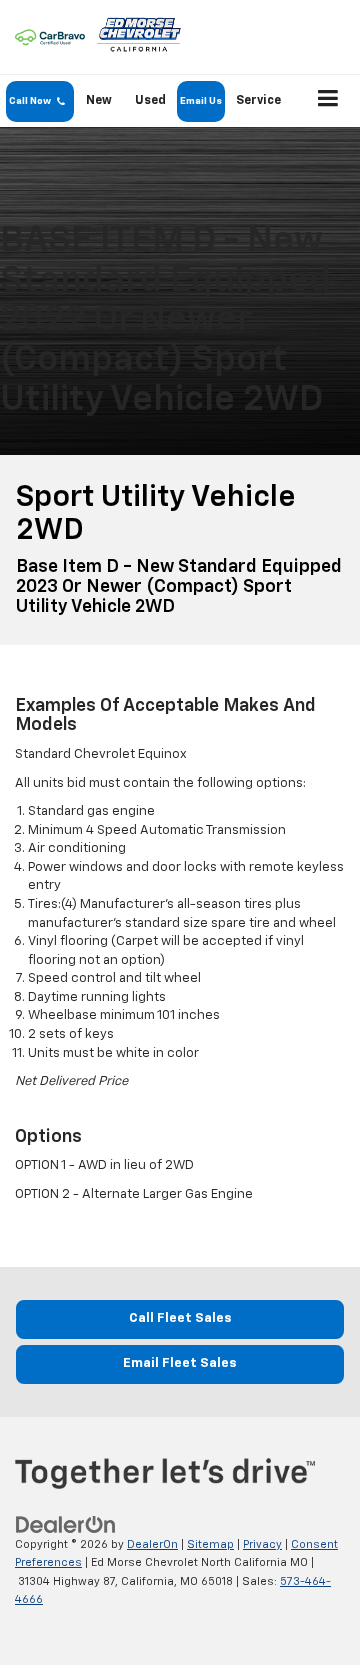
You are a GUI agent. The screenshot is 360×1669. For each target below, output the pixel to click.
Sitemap (210, 1544)
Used (150, 101)
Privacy (262, 1544)
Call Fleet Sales (180, 1318)
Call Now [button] (34, 101)
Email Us (201, 101)
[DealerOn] (66, 1524)
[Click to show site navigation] (328, 101)
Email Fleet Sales (180, 1363)
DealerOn (152, 1544)
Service (258, 101)
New (99, 101)
